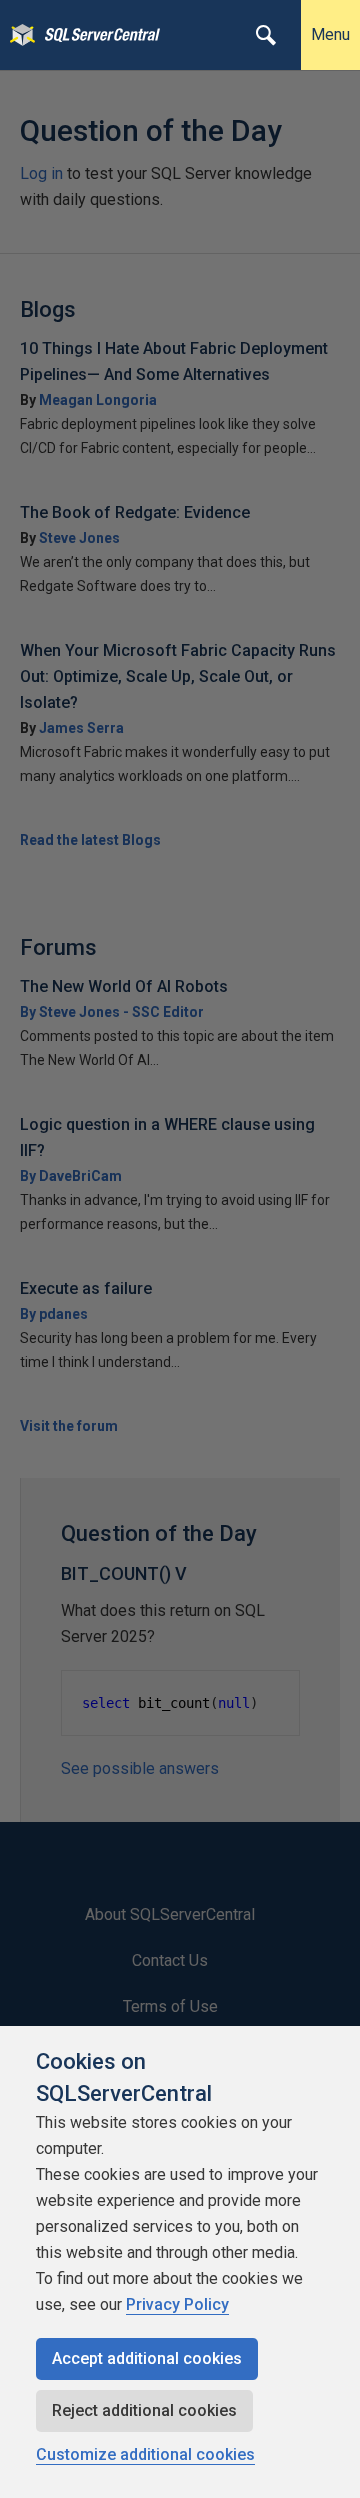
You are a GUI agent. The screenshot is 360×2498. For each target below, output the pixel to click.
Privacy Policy (177, 2304)
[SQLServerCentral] (17, 35)
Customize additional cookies (145, 2454)
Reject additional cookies (144, 2410)
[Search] (266, 35)
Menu (330, 34)
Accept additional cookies (147, 2358)
